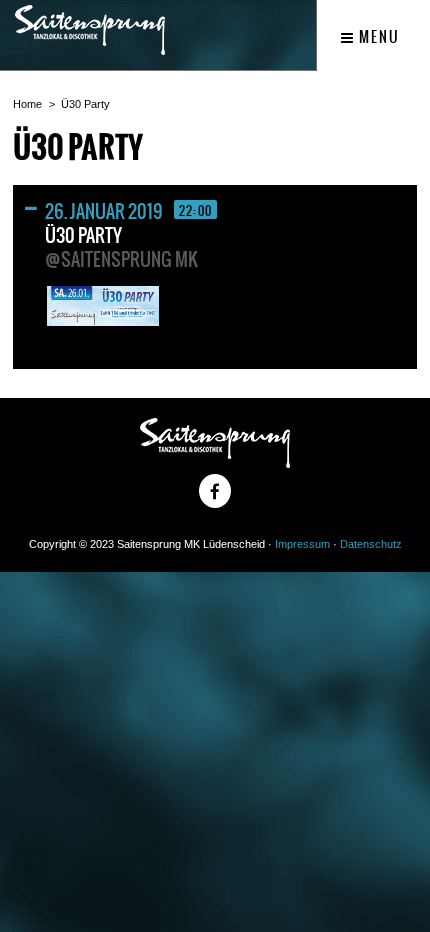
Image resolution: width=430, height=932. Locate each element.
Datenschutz (371, 544)
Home (27, 104)
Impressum (302, 544)
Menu (377, 37)
